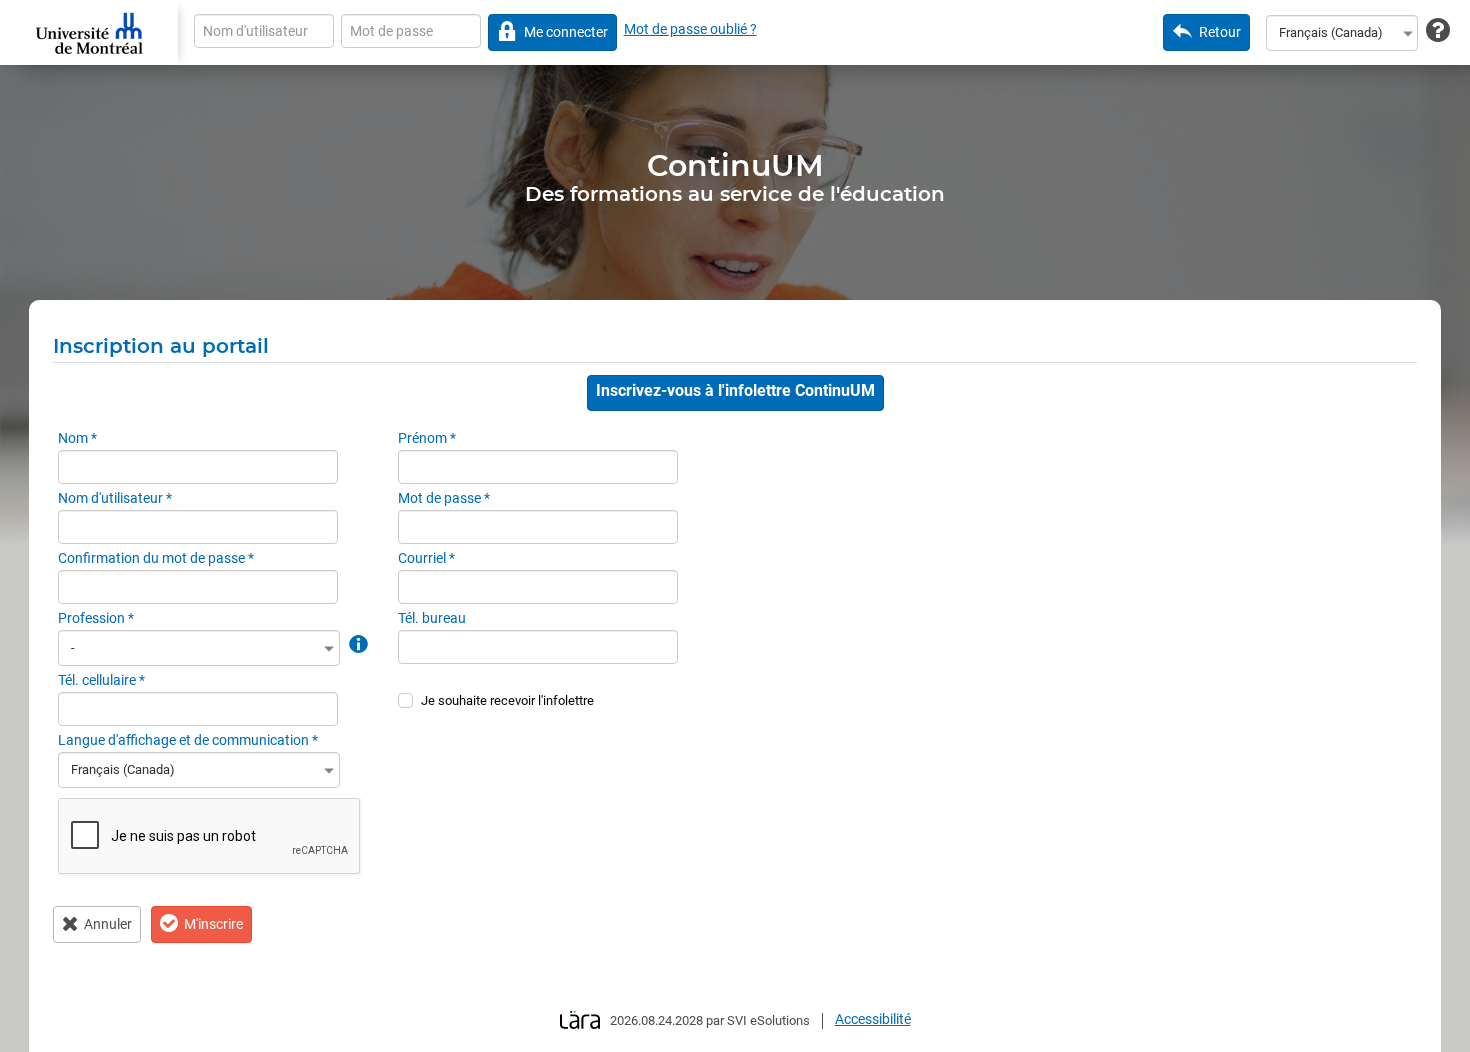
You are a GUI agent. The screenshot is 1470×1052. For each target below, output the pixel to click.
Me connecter (566, 32)
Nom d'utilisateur (115, 498)
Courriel (426, 558)
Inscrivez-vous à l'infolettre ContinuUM (735, 390)
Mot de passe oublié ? (690, 29)
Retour (1220, 32)
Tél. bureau (432, 618)
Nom (77, 438)
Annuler (108, 924)
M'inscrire (213, 924)
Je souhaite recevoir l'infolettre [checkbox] (507, 700)
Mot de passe (444, 498)
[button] (357, 643)
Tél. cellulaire (101, 680)
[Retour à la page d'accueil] (89, 33)
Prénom (427, 438)
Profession (96, 618)
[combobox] (1342, 33)
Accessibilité (873, 1019)
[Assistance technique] (1438, 31)
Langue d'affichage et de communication (188, 740)
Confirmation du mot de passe (156, 558)
